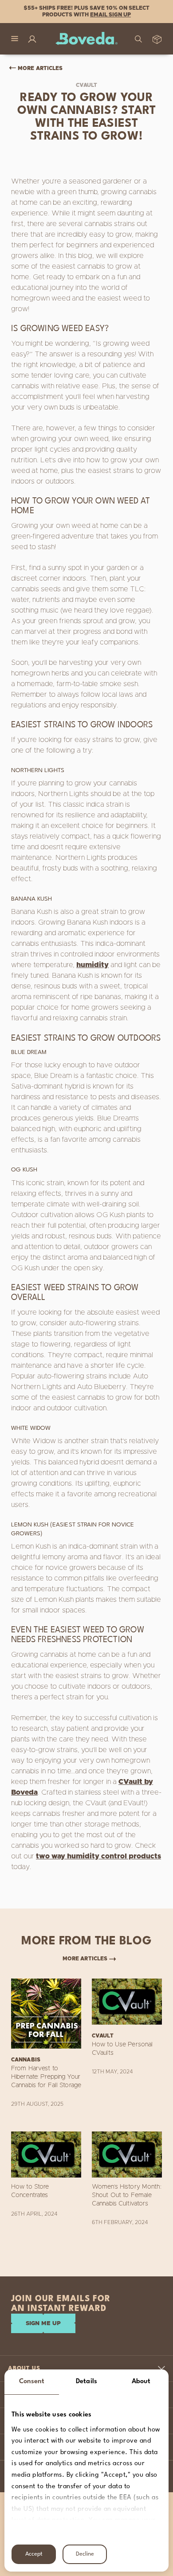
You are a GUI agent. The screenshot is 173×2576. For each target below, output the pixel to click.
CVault (87, 85)
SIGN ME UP (43, 2324)
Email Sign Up (110, 15)
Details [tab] (86, 2382)
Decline (85, 2554)
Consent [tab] (32, 2382)
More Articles (40, 68)
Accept (34, 2554)
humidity (92, 965)
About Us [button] (24, 2368)
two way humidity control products (98, 1856)
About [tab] (141, 2382)
